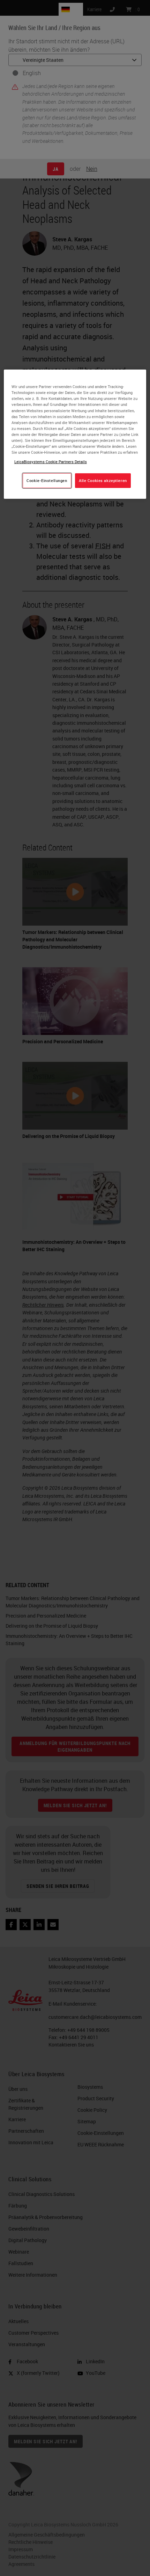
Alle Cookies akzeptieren (103, 480)
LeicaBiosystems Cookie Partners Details (51, 462)
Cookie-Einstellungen (47, 480)
